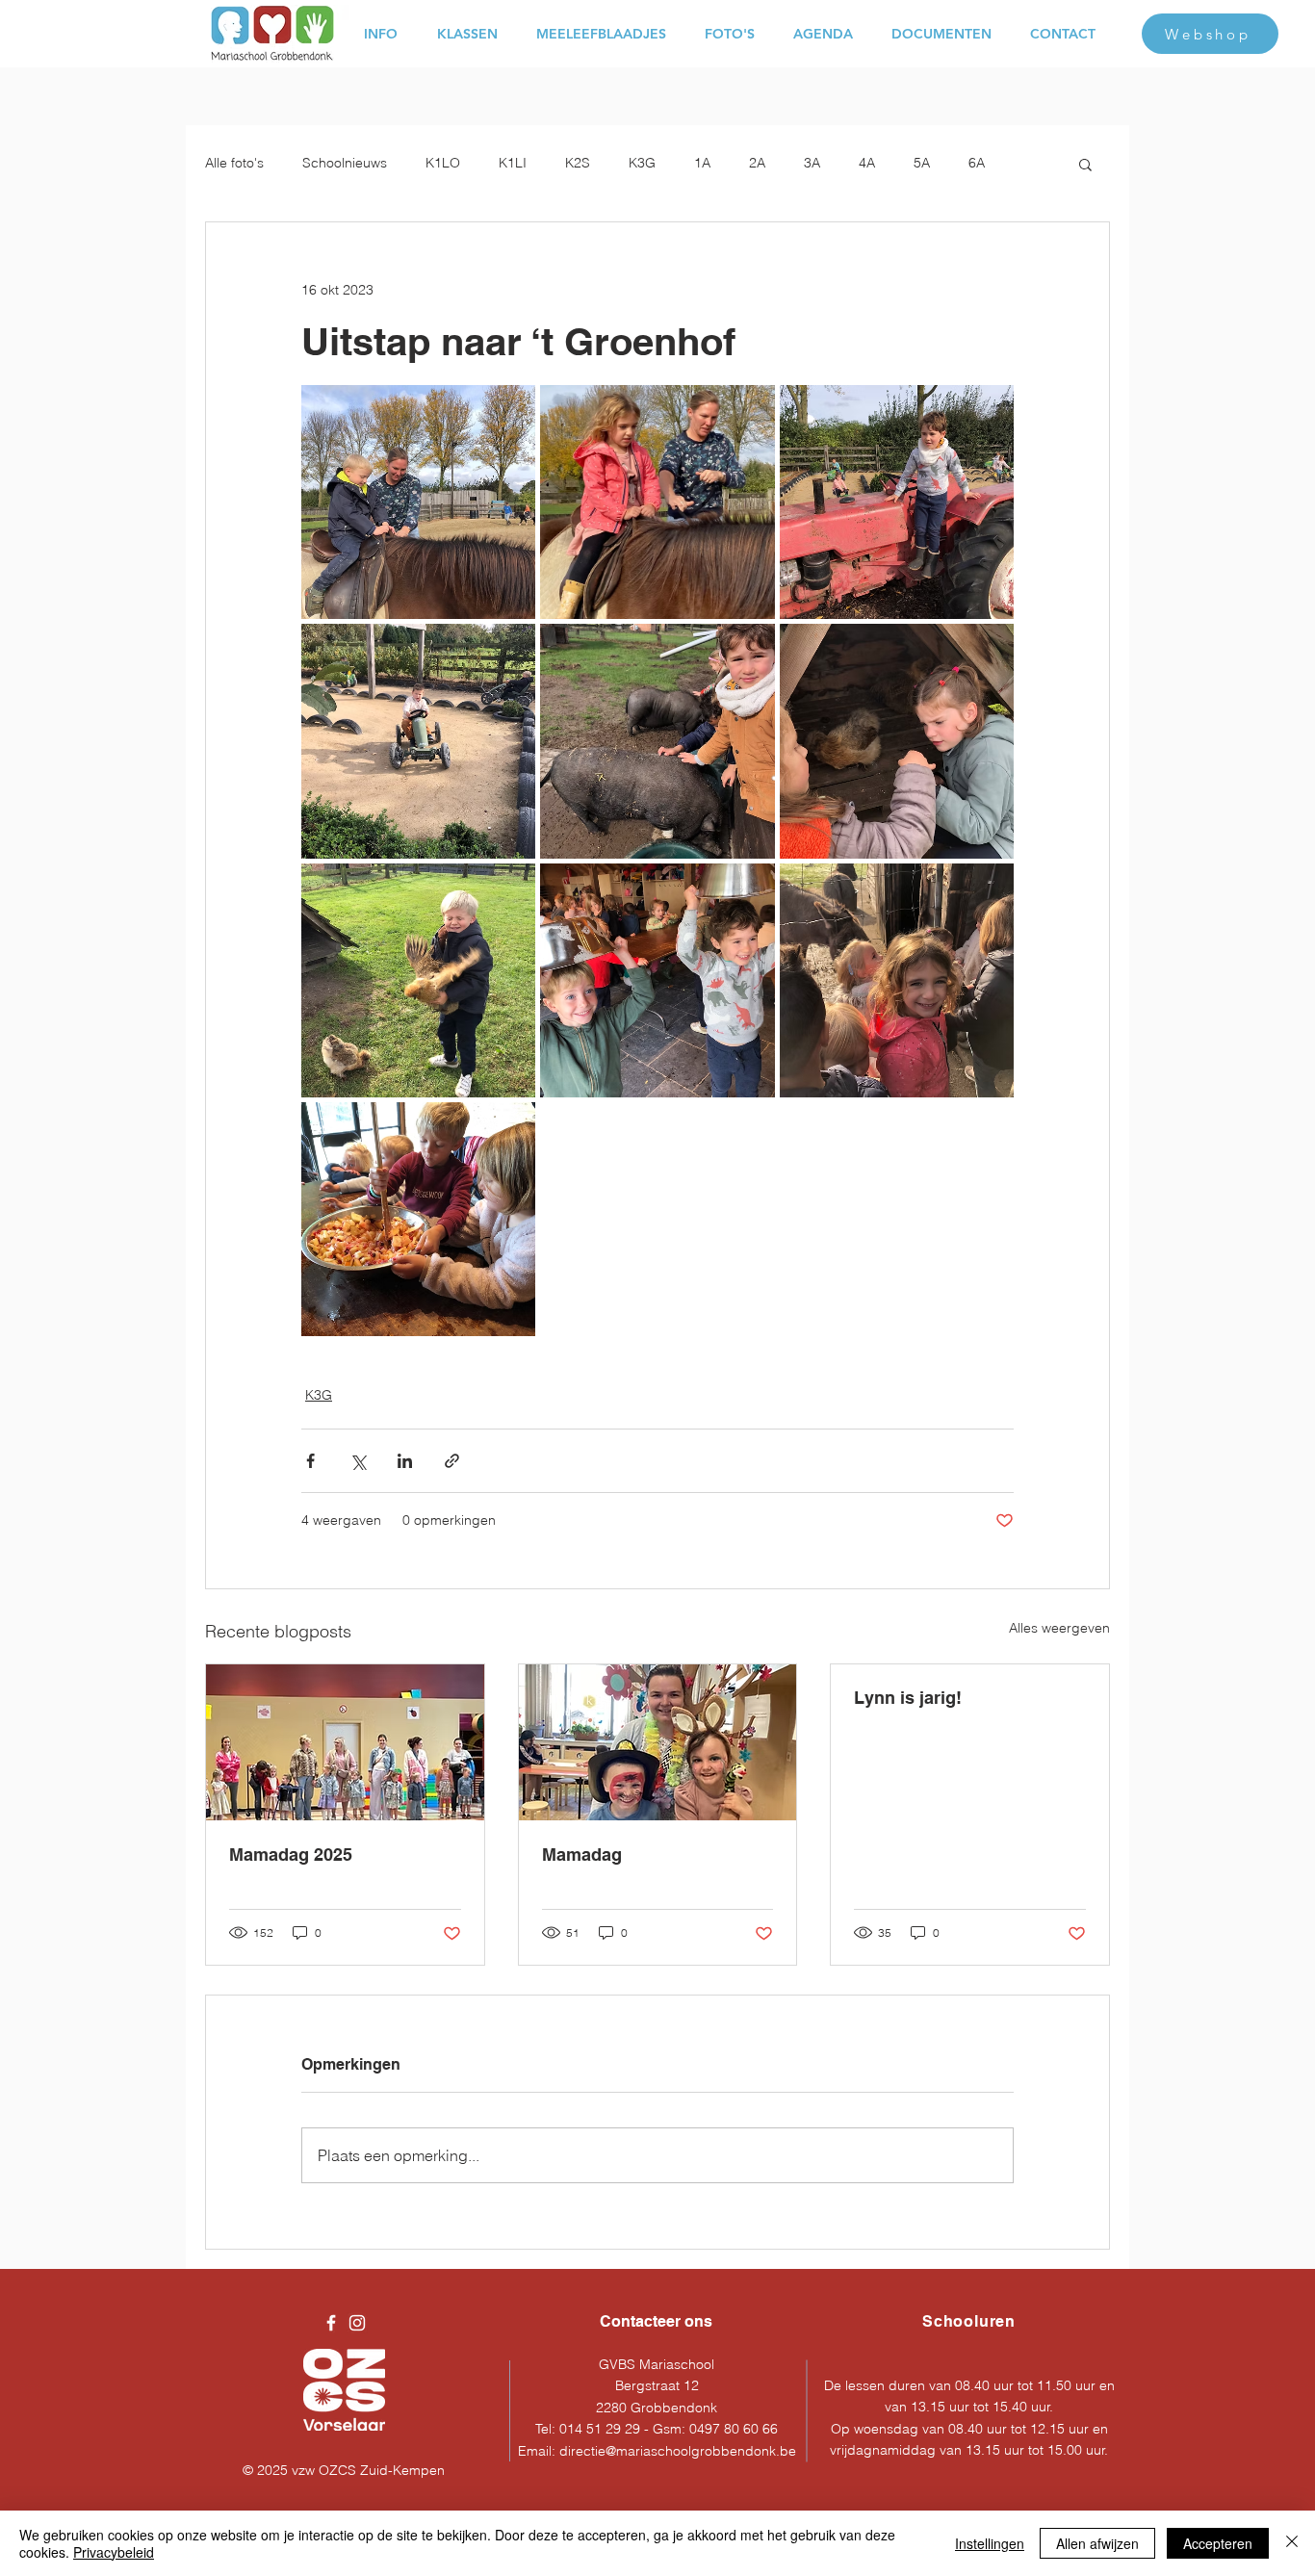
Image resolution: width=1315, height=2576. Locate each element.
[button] (1085, 164)
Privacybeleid (114, 2552)
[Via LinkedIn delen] (405, 1461)
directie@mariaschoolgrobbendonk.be (678, 2451)
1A (702, 163)
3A (812, 163)
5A (922, 163)
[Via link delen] (452, 1461)
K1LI (513, 163)
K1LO (443, 163)
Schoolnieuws (345, 163)
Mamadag (582, 1855)
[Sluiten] (1292, 2543)
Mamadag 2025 (291, 1855)
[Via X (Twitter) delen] (358, 1461)
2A (757, 163)
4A (867, 163)
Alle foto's (234, 163)
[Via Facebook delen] (310, 1461)
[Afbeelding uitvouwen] (418, 502)
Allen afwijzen (1097, 2543)
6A (977, 163)
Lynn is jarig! (908, 1698)
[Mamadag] (658, 1742)
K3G (642, 163)
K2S (578, 163)
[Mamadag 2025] (345, 1742)
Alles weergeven (1059, 1628)
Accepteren (1218, 2543)
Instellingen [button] (990, 2543)
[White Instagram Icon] (357, 2323)
